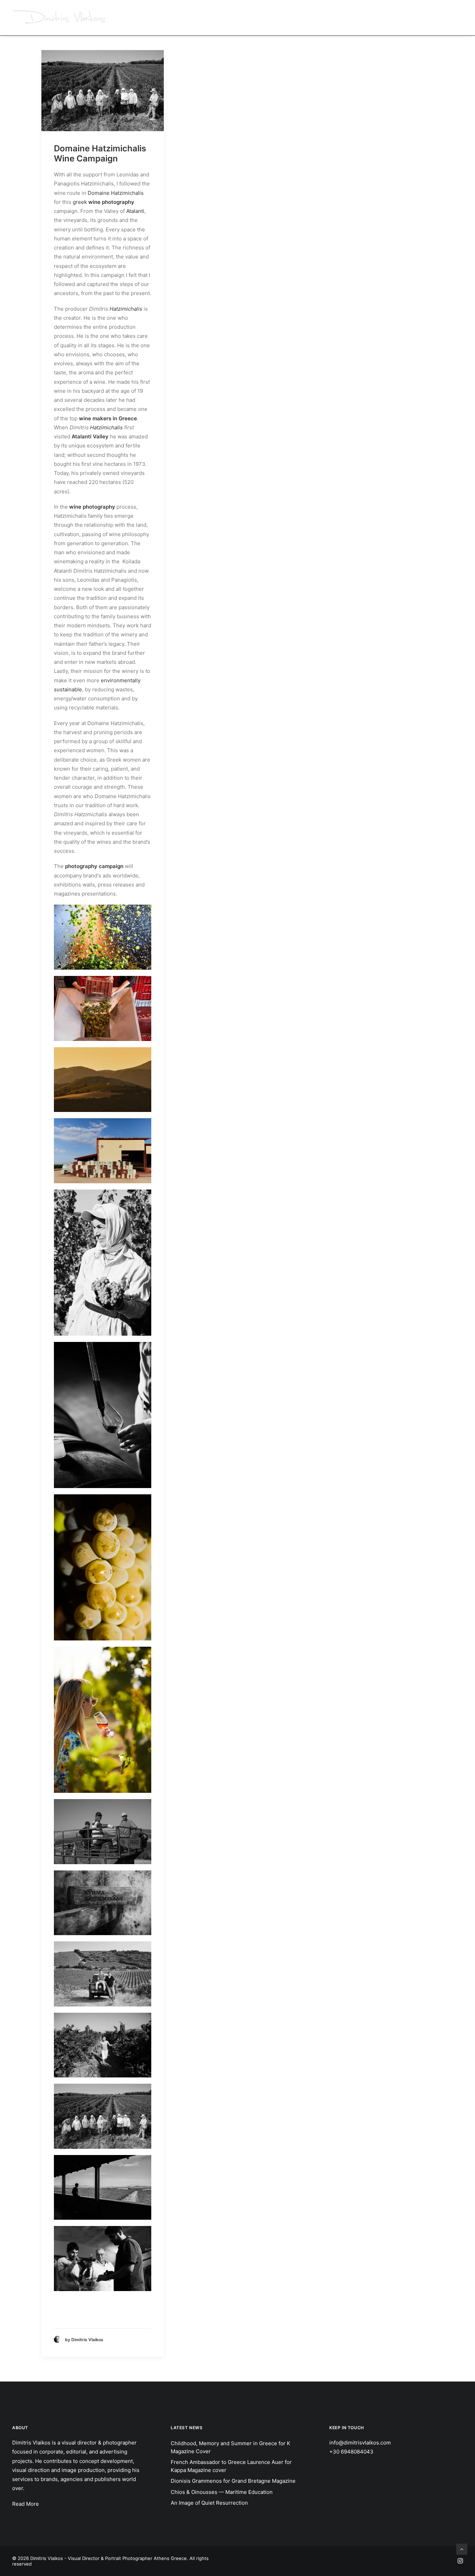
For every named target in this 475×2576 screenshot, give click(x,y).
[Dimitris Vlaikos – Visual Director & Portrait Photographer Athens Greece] (60, 18)
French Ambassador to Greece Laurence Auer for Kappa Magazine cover (231, 2466)
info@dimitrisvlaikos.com (360, 2443)
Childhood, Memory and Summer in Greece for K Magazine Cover (231, 2447)
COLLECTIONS (386, 18)
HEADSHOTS (261, 18)
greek (87, 202)
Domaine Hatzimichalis (116, 193)
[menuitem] (224, 18)
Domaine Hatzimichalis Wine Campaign (100, 153)
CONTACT (452, 18)
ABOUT (421, 18)
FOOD (353, 18)
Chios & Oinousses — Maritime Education (222, 2492)
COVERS (326, 18)
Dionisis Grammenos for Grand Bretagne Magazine (233, 2481)
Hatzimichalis (126, 309)
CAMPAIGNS (222, 18)
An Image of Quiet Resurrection (209, 2503)
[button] (103, 91)
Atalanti (135, 211)
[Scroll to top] (462, 2549)
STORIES (296, 18)
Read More (26, 2504)
